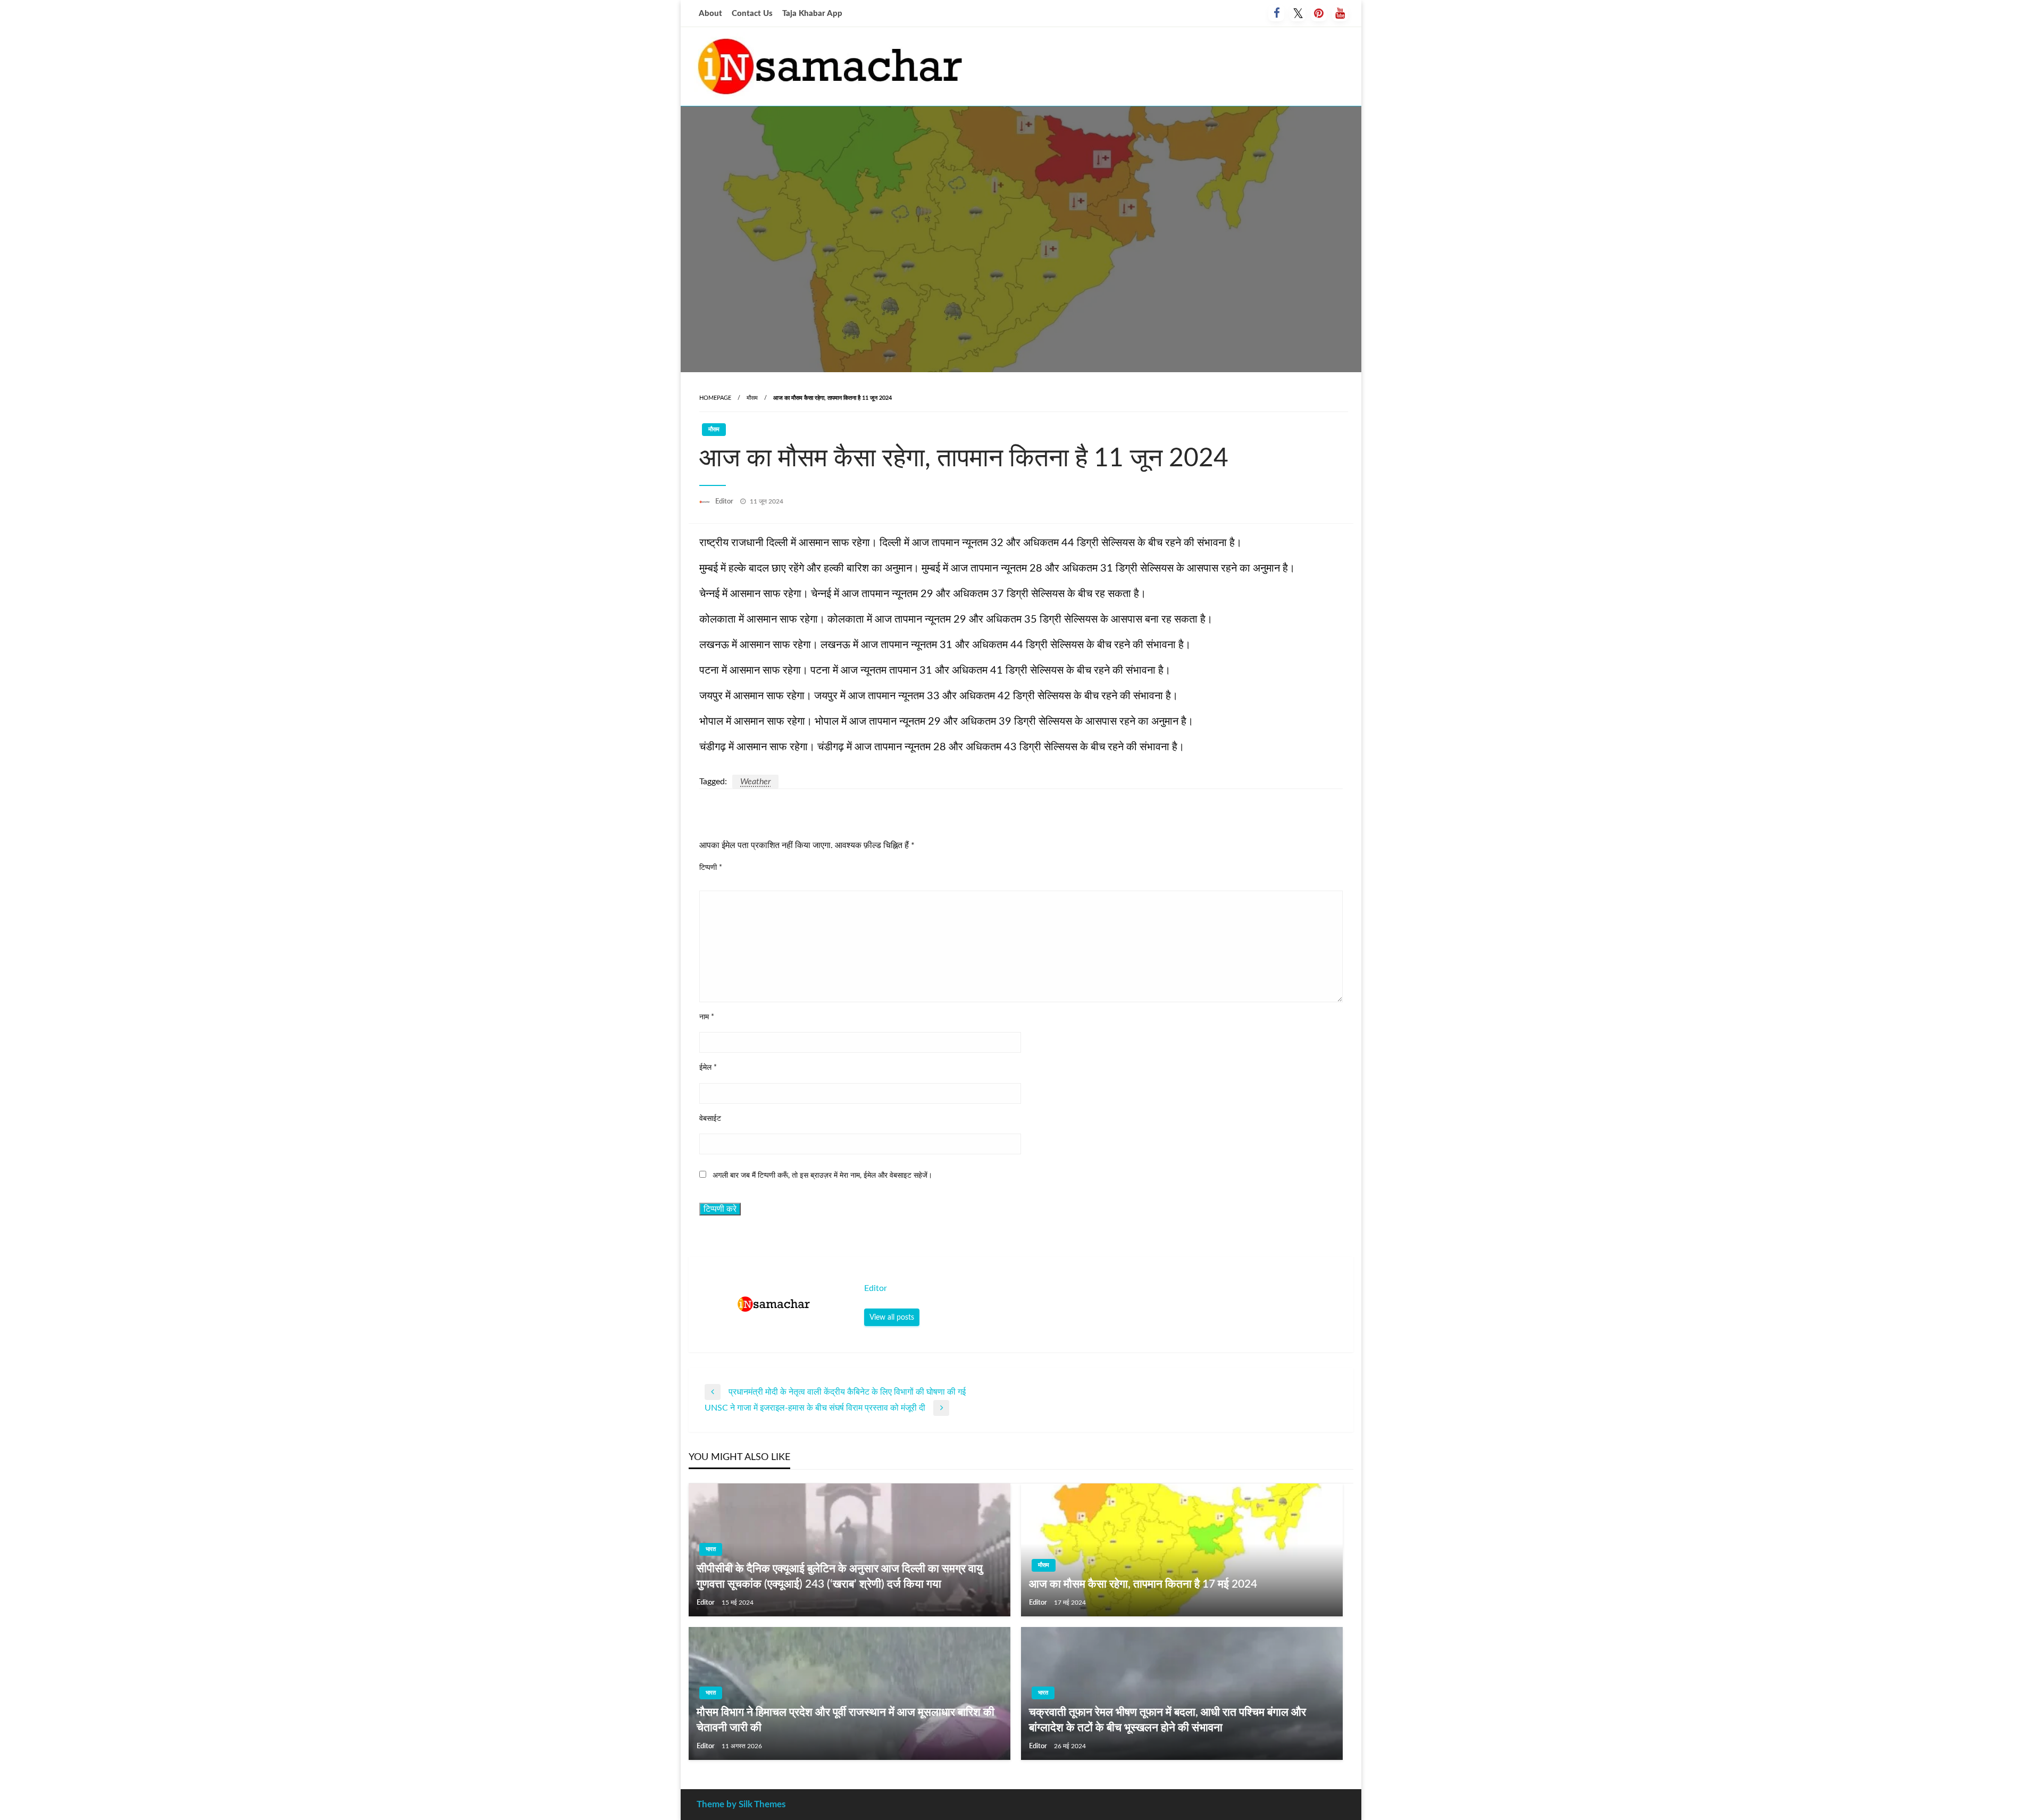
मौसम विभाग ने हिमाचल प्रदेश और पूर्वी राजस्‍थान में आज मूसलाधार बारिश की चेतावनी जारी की (846, 1720)
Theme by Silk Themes (741, 1804)
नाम (707, 1017)
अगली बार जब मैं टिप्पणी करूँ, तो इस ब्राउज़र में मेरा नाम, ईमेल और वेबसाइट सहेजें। (822, 1176)
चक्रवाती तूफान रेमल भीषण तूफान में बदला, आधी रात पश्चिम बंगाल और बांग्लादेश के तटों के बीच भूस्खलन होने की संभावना (1168, 1720)
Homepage (715, 398)
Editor (725, 502)
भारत (711, 1549)
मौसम (752, 398)
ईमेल (708, 1068)
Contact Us (752, 14)
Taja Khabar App (812, 14)
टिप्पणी (711, 868)
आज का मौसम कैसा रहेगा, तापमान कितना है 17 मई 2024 (1143, 1584)
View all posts (892, 1317)
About (710, 14)
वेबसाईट (710, 1119)
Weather (755, 782)
